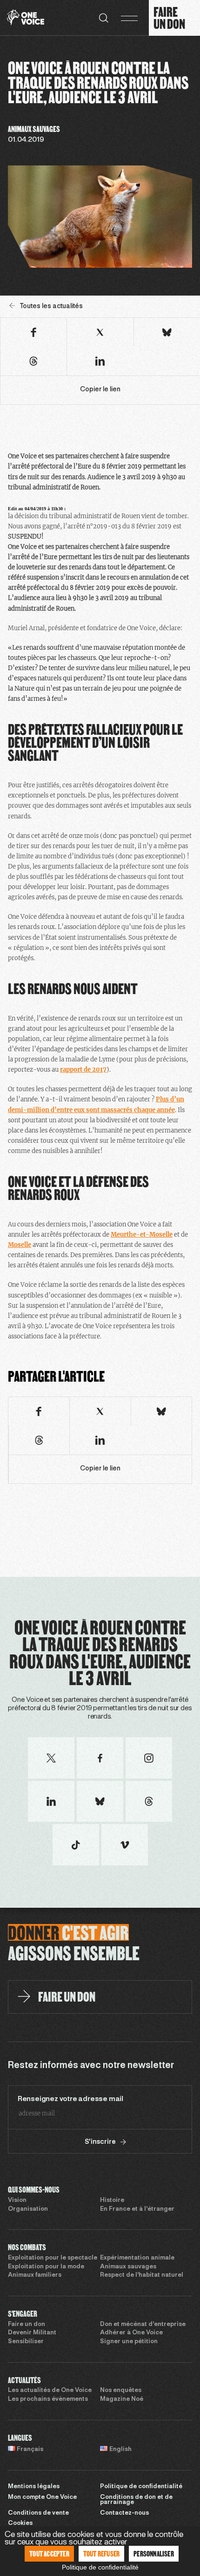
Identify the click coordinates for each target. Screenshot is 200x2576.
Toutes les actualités (51, 306)
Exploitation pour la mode (46, 2267)
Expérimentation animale (137, 2258)
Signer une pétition (129, 2342)
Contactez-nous (124, 2513)
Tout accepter (49, 2553)
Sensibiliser (26, 2342)
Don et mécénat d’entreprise (143, 2325)
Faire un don (27, 2325)
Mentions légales (34, 2487)
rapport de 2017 (83, 1070)
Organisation (28, 2209)
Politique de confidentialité (141, 2487)
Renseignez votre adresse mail (70, 2099)
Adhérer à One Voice (131, 2333)
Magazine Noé (122, 2399)
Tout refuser (101, 2553)
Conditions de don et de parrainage (136, 2500)
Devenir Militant (32, 2333)
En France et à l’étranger (137, 2209)
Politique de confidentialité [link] (100, 2567)
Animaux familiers (35, 2275)
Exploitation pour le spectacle (53, 2258)
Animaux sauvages (128, 2267)
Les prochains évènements (48, 2399)
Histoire (112, 2200)
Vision (17, 2200)
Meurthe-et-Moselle (142, 1235)
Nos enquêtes (121, 2391)
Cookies (20, 2523)
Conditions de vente (38, 2513)
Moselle (20, 1245)
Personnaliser (154, 2553)
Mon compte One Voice (42, 2497)
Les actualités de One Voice (50, 2391)
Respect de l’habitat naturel (142, 2275)
